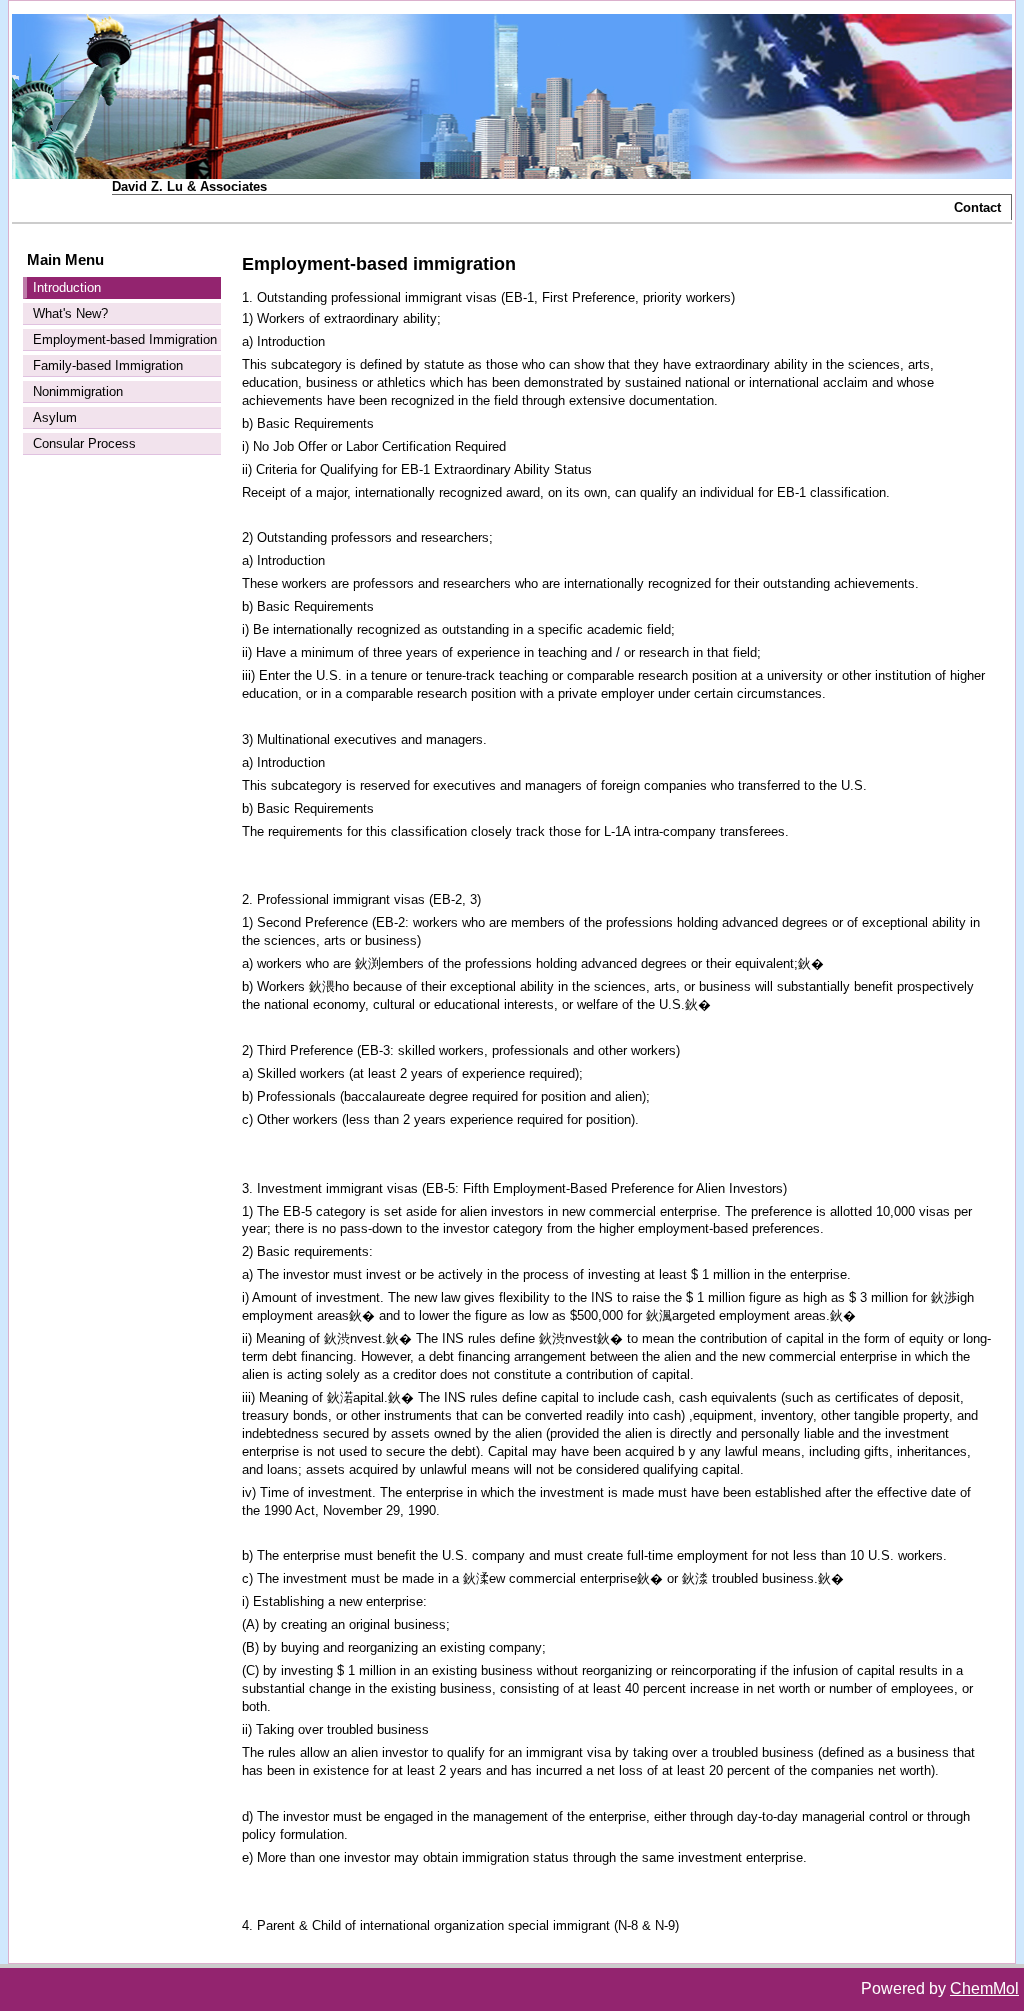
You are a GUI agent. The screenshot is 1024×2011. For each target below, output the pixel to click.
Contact (977, 207)
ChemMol (984, 1988)
